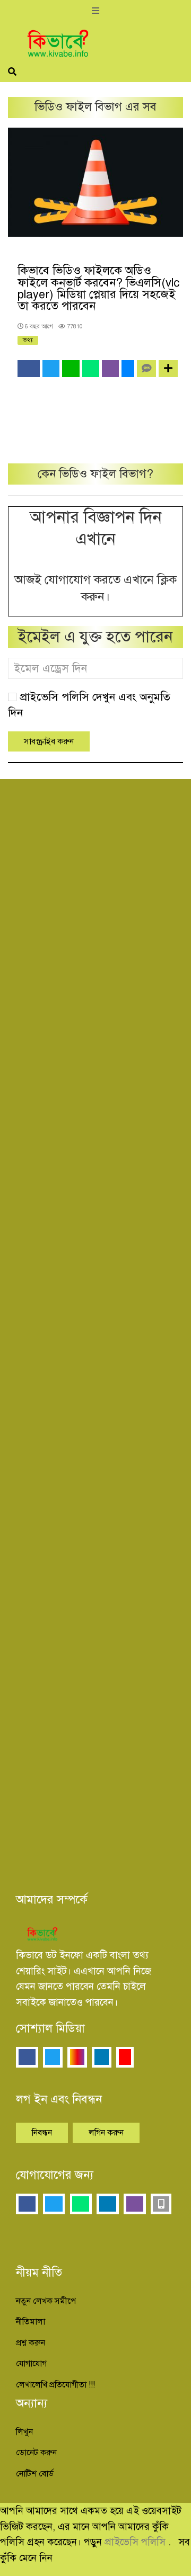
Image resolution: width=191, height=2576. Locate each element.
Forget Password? (112, 1248)
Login (146, 985)
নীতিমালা (31, 2322)
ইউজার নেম (43, 792)
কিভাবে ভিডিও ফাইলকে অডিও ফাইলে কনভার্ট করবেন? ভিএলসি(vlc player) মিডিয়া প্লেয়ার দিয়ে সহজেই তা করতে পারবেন (98, 288)
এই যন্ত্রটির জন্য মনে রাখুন (89, 1150)
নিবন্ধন (42, 2133)
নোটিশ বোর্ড (35, 2474)
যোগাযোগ (31, 2364)
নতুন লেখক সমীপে (46, 2301)
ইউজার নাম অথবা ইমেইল (79, 1056)
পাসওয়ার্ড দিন (53, 1103)
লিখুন (24, 2432)
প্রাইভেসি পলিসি (136, 2542)
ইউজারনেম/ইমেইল (55, 1319)
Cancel (96, 985)
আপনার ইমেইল (49, 840)
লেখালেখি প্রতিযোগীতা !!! (55, 2385)
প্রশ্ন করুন (31, 2343)
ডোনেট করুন (36, 2453)
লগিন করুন (106, 2133)
